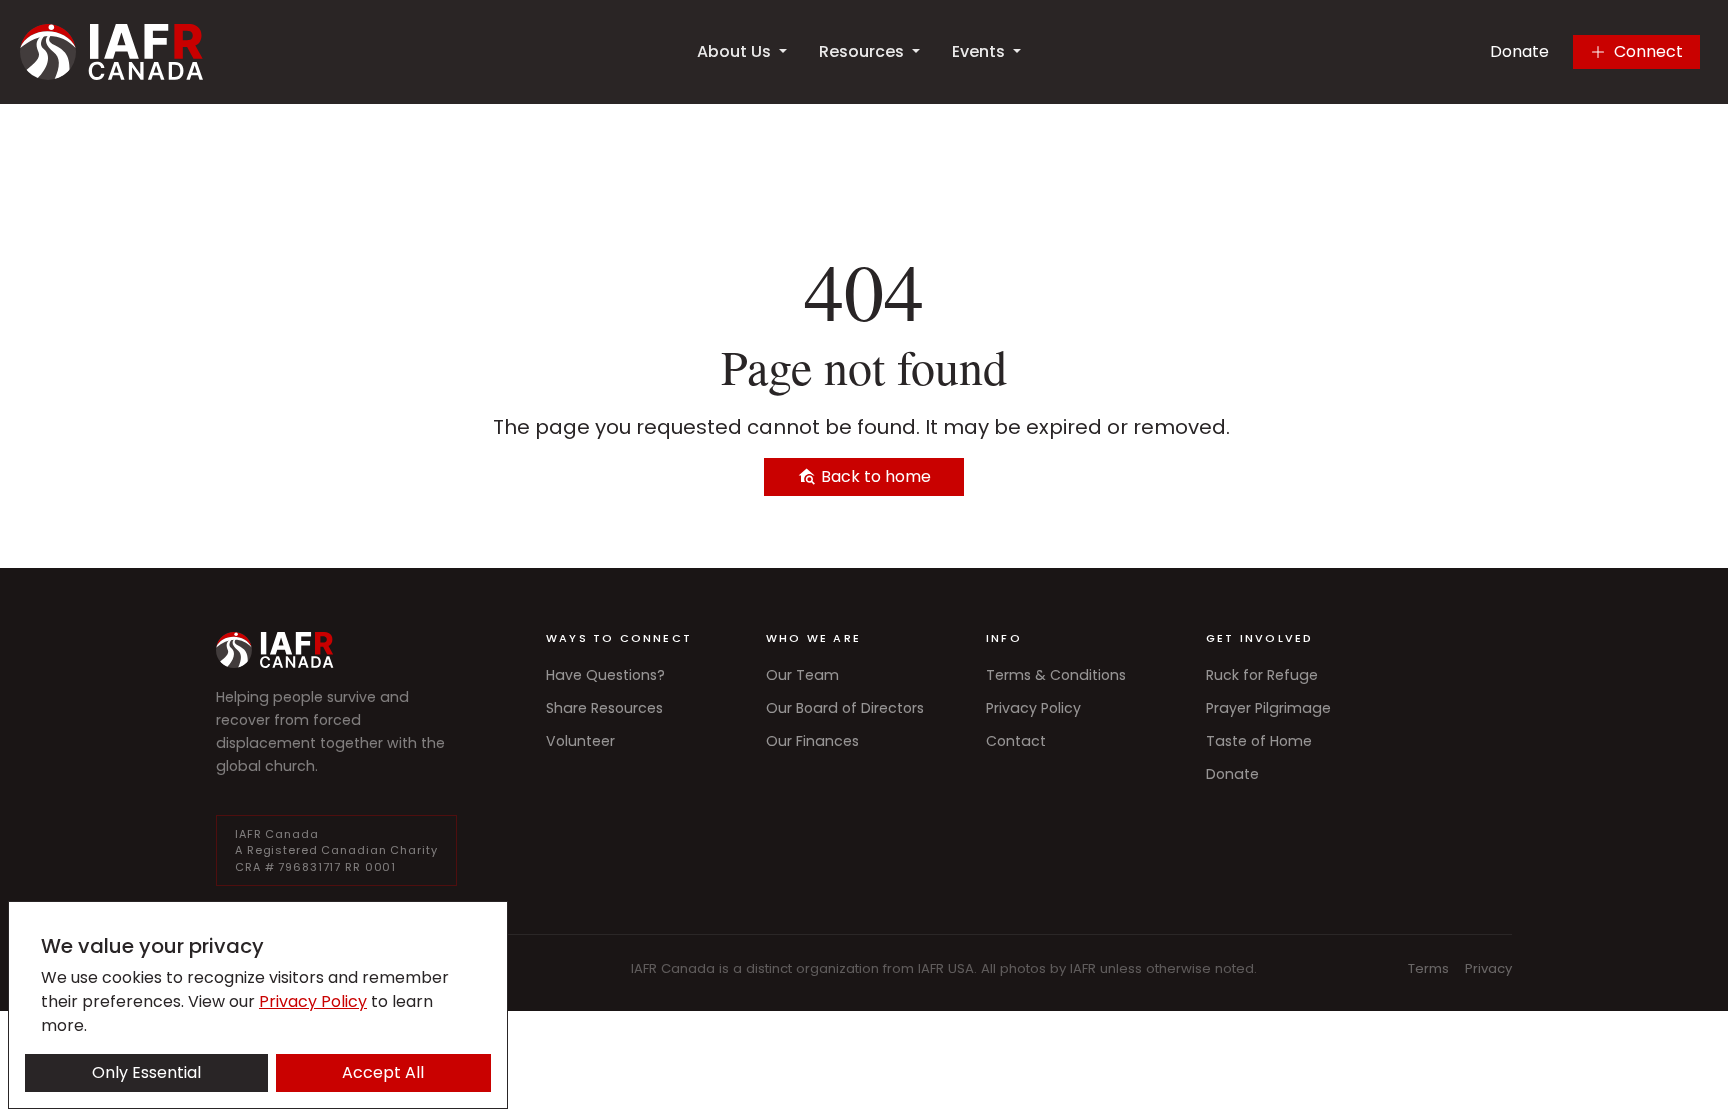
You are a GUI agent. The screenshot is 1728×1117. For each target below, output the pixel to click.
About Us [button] (734, 51)
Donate (1519, 51)
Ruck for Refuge (1262, 675)
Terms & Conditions (1056, 675)
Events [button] (978, 51)
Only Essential (146, 1072)
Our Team (802, 675)
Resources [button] (861, 51)
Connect (1648, 51)
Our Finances (812, 741)
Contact (1016, 741)
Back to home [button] (874, 476)
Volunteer (580, 741)
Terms (1428, 968)
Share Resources (604, 708)
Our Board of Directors (845, 708)
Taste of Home (1259, 741)
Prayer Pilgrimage (1268, 708)
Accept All (383, 1072)
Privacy (1488, 968)
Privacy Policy (1033, 708)
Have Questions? (605, 675)
